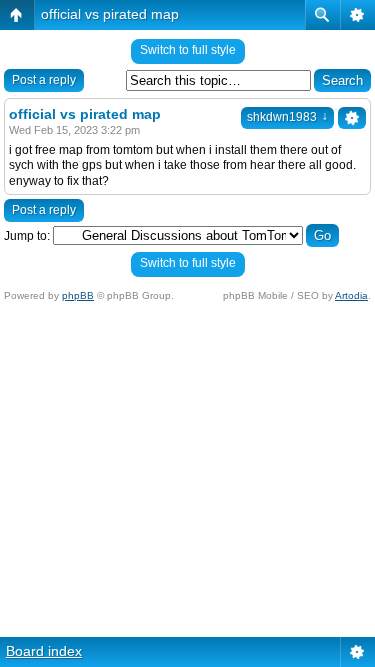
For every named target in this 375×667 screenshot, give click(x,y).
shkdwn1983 (287, 117)
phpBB (78, 295)
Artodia (351, 295)
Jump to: (27, 236)
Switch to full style (188, 50)
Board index (44, 651)
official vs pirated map (110, 14)
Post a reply (44, 80)
